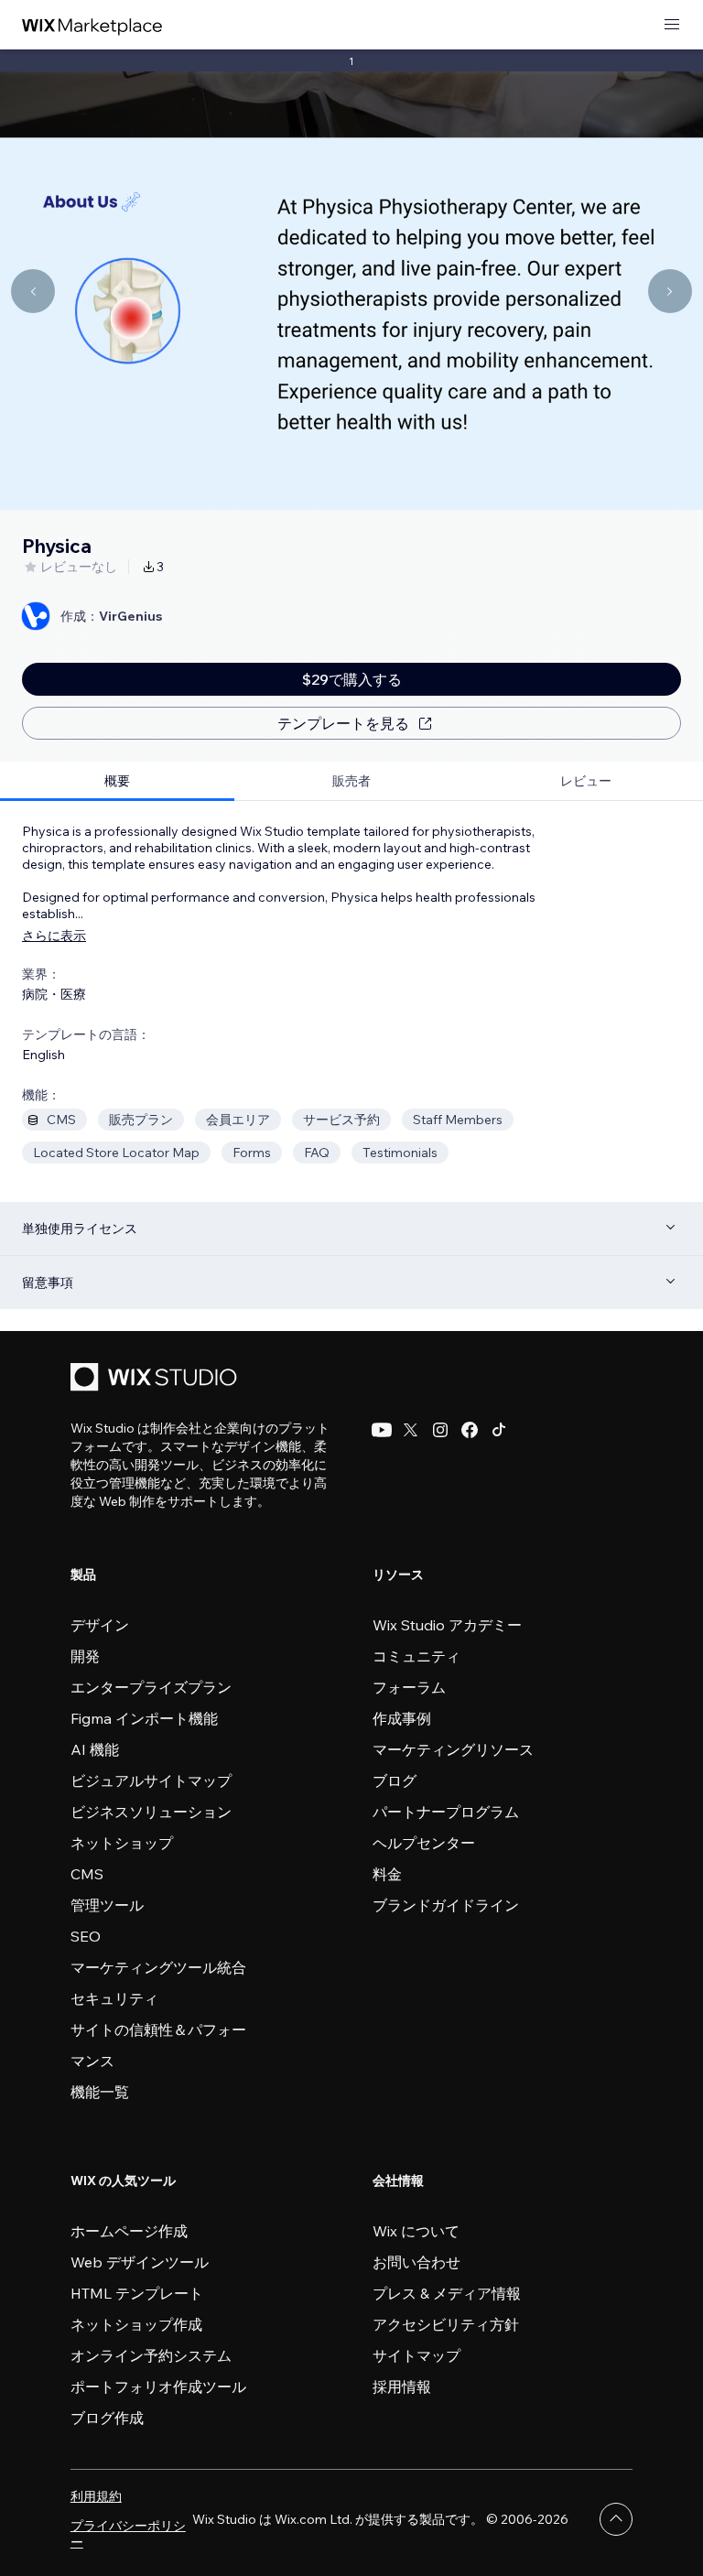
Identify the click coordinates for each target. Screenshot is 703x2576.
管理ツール (107, 1905)
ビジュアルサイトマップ (151, 1780)
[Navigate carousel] (33, 291)
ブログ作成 (107, 2418)
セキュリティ (114, 1998)
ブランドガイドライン (446, 1905)
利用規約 (96, 2496)
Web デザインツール (140, 2262)
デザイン (100, 1625)
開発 (85, 1656)
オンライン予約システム (151, 2355)
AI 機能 (95, 1749)
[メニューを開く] (672, 25)
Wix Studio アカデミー (447, 1625)
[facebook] (470, 1430)
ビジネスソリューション (151, 1812)
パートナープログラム (446, 1812)
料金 (387, 1874)
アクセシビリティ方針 (446, 2324)
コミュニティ (416, 1656)
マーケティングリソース (453, 1749)
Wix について (416, 2231)
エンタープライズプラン (151, 1687)
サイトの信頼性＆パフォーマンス (158, 2045)
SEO (86, 1936)
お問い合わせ (416, 2262)
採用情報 (402, 2387)
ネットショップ (122, 1843)
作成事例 (402, 1718)
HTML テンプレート (137, 2293)
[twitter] (411, 1430)
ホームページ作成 (129, 2231)
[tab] (117, 781)
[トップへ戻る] (616, 2519)
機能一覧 (100, 2092)
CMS (87, 1874)
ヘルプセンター (424, 1843)
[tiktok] (499, 1430)
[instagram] (440, 1430)
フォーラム (409, 1687)
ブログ (395, 1780)
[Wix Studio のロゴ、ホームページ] (157, 1379)
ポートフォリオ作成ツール (158, 2387)
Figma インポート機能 (144, 1718)
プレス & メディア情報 (447, 2293)
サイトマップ (416, 2355)
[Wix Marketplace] (92, 25)
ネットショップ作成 (136, 2324)
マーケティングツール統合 (158, 1967)
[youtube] (382, 1430)
